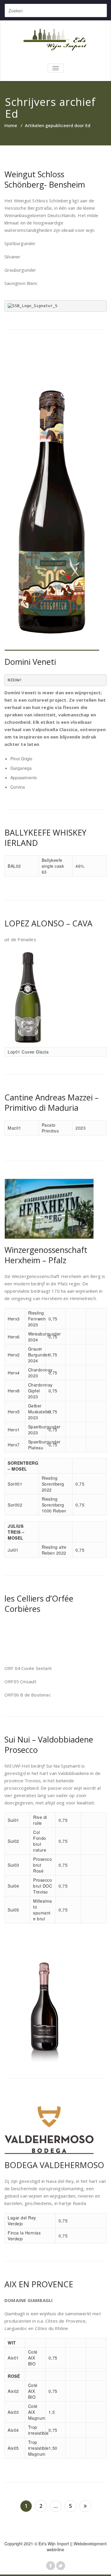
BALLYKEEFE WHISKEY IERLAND (45, 838)
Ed (12, 114)
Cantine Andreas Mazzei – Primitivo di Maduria (52, 1102)
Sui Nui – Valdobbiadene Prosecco (49, 1745)
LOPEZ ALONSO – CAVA (48, 923)
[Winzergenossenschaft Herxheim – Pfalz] (55, 1209)
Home (11, 125)
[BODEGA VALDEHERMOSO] (55, 2125)
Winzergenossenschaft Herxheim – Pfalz (46, 1255)
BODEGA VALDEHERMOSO (54, 2165)
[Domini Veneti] (55, 499)
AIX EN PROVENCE (39, 2284)
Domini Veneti (30, 662)
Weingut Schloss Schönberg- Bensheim (45, 179)
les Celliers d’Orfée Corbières (39, 1604)
